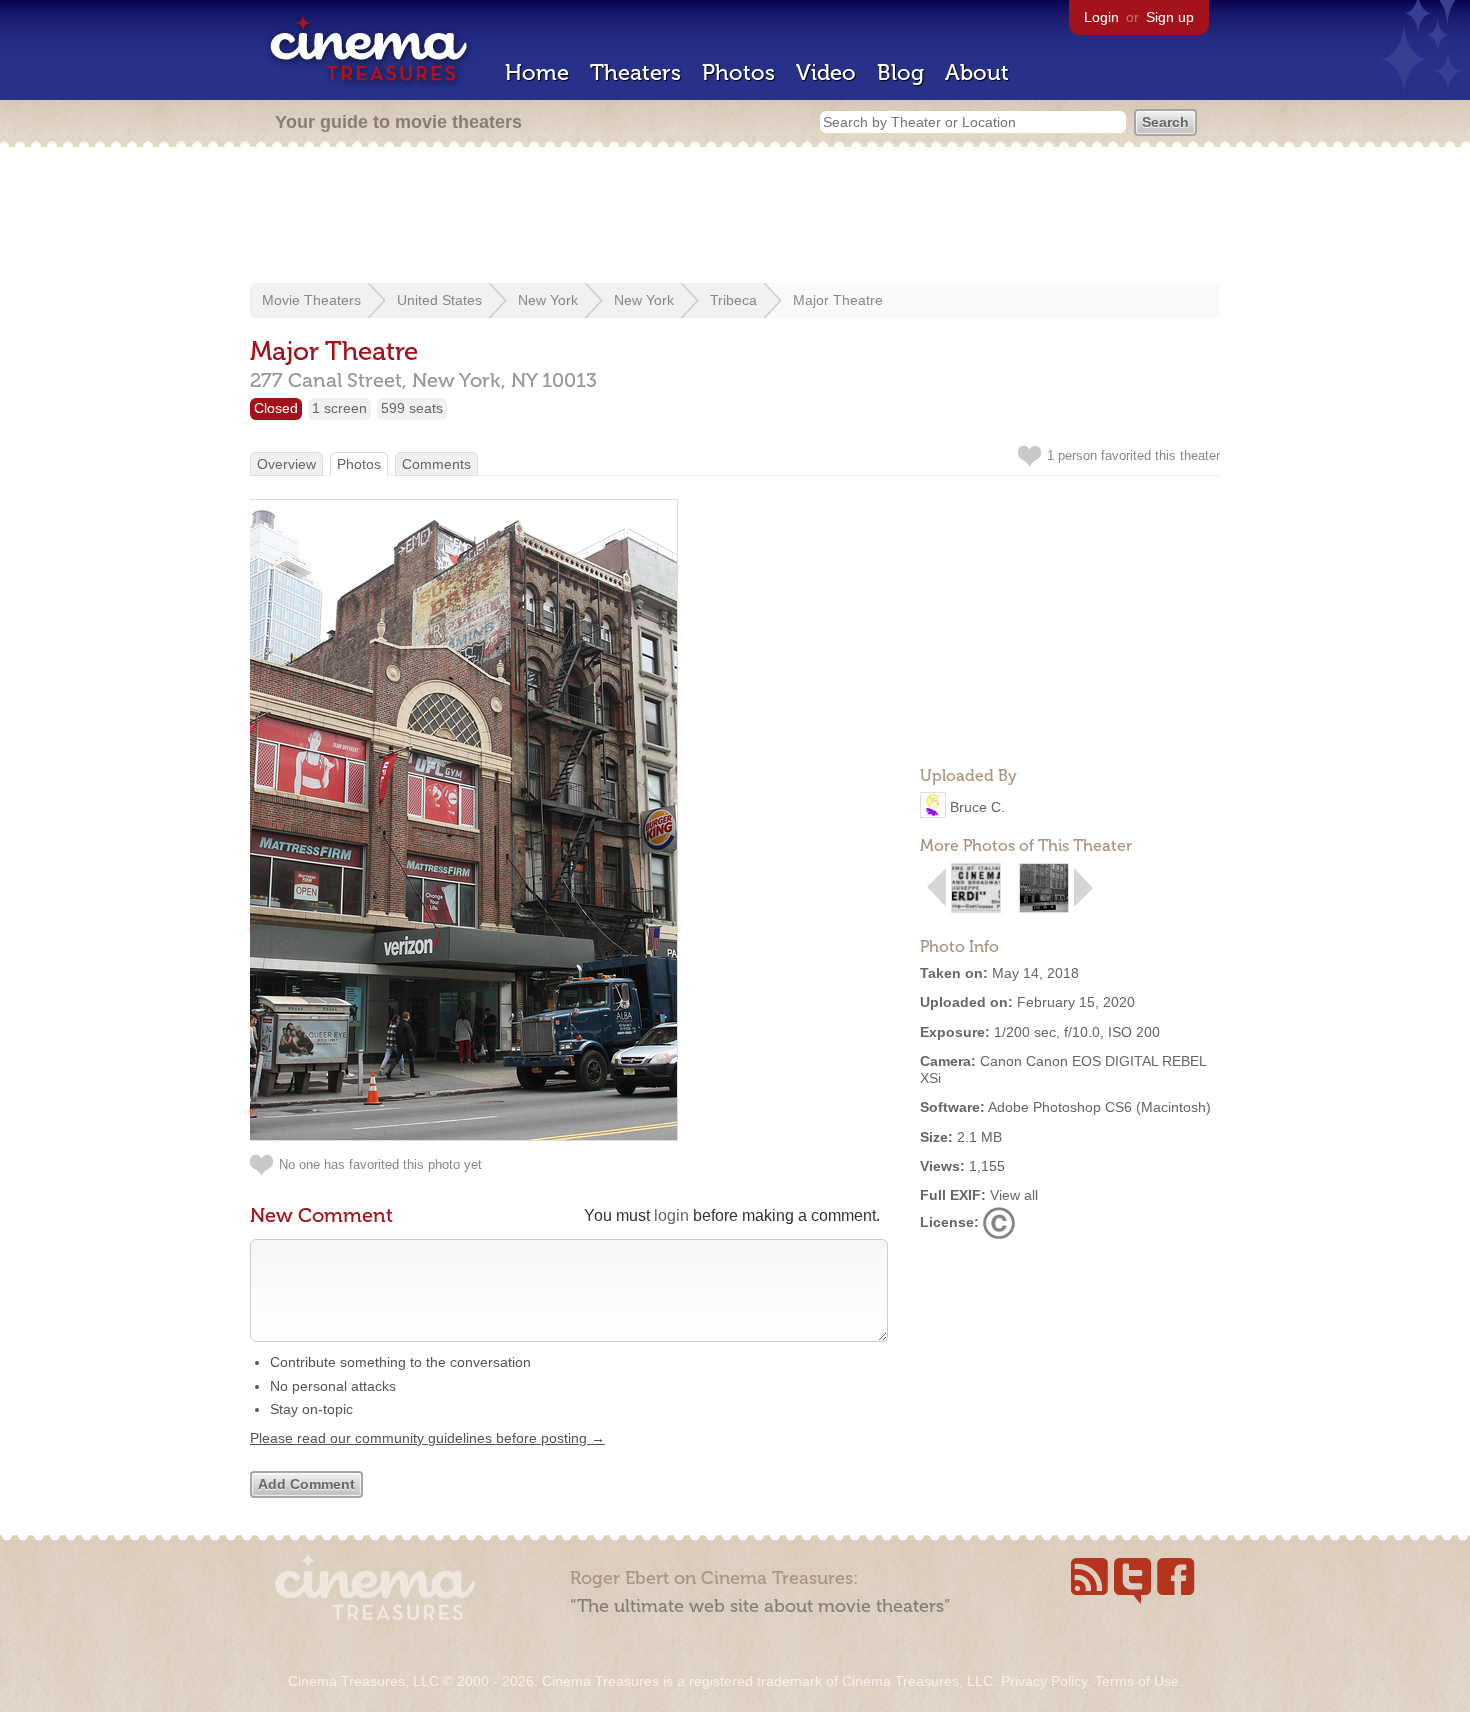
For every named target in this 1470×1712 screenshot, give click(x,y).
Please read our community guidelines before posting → (427, 1438)
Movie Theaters (311, 300)
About (977, 72)
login (671, 1215)
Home (537, 72)
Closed (276, 408)
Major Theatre (838, 300)
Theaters (635, 72)
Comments (436, 464)
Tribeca (733, 300)
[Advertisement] (735, 217)
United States (439, 300)
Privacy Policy (1044, 1681)
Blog (900, 72)
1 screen (339, 408)
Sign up (1170, 17)
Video (826, 72)
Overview (286, 464)
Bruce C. (977, 807)
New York (548, 300)
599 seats (412, 408)
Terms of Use (1137, 1681)
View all (1014, 1195)
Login (1101, 17)
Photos (738, 72)
